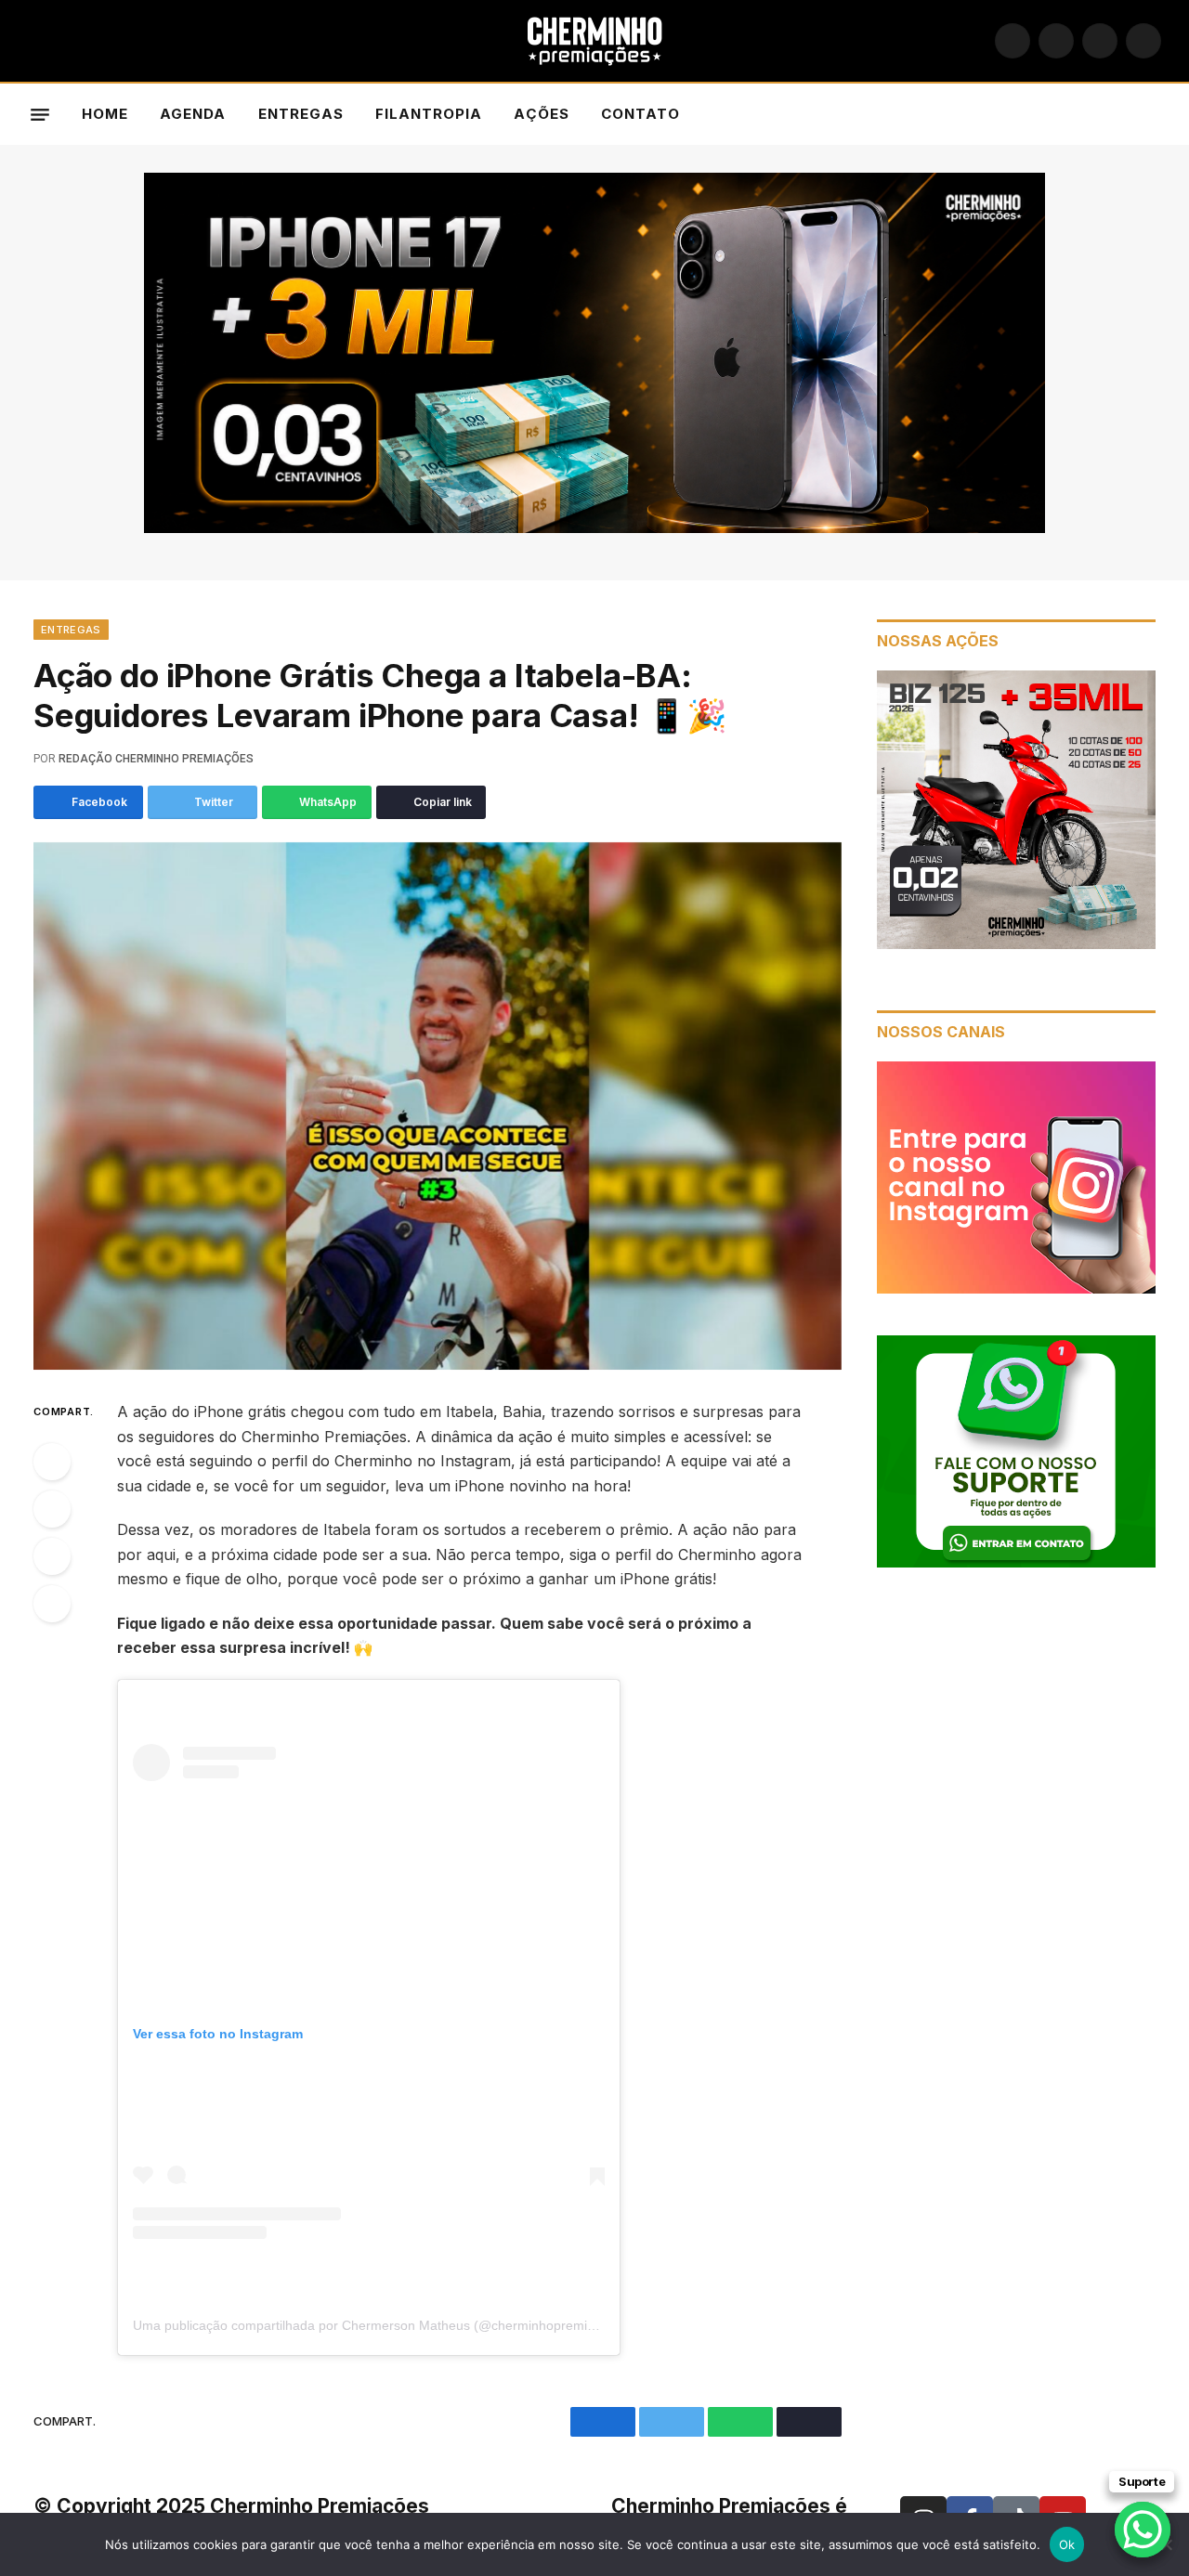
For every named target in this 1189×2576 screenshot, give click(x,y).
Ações (541, 114)
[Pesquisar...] (1153, 115)
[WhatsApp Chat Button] (1143, 2530)
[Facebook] (52, 1462)
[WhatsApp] (52, 1556)
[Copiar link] (52, 1604)
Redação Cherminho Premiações (156, 759)
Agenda (193, 114)
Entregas (301, 114)
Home (105, 114)
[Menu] (40, 114)
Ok (1067, 2544)
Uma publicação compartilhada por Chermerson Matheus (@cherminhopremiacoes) (380, 2325)
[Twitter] (52, 1509)
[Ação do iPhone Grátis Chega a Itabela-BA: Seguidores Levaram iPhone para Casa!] (438, 1106)
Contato (640, 114)
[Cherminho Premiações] (595, 41)
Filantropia (429, 114)
